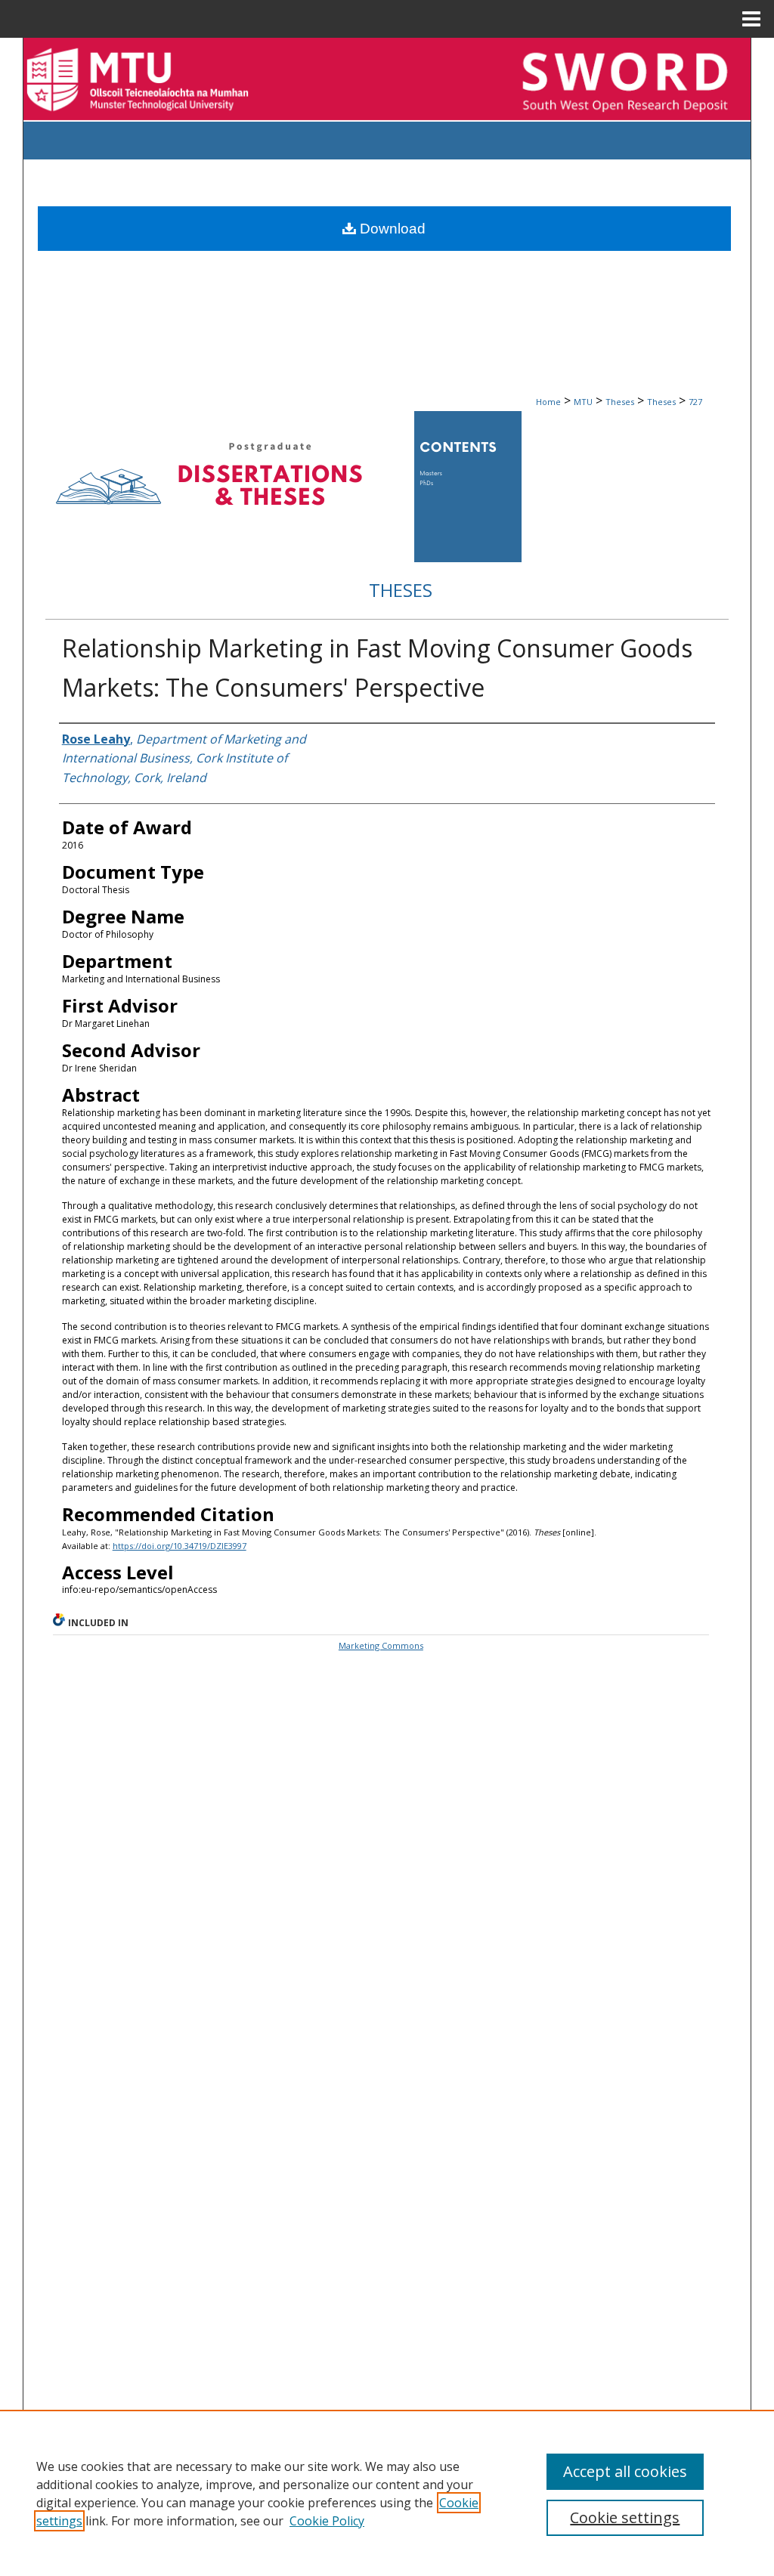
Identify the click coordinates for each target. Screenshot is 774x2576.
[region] (387, 2493)
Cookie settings (625, 2517)
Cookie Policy (327, 2521)
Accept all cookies (625, 2471)
